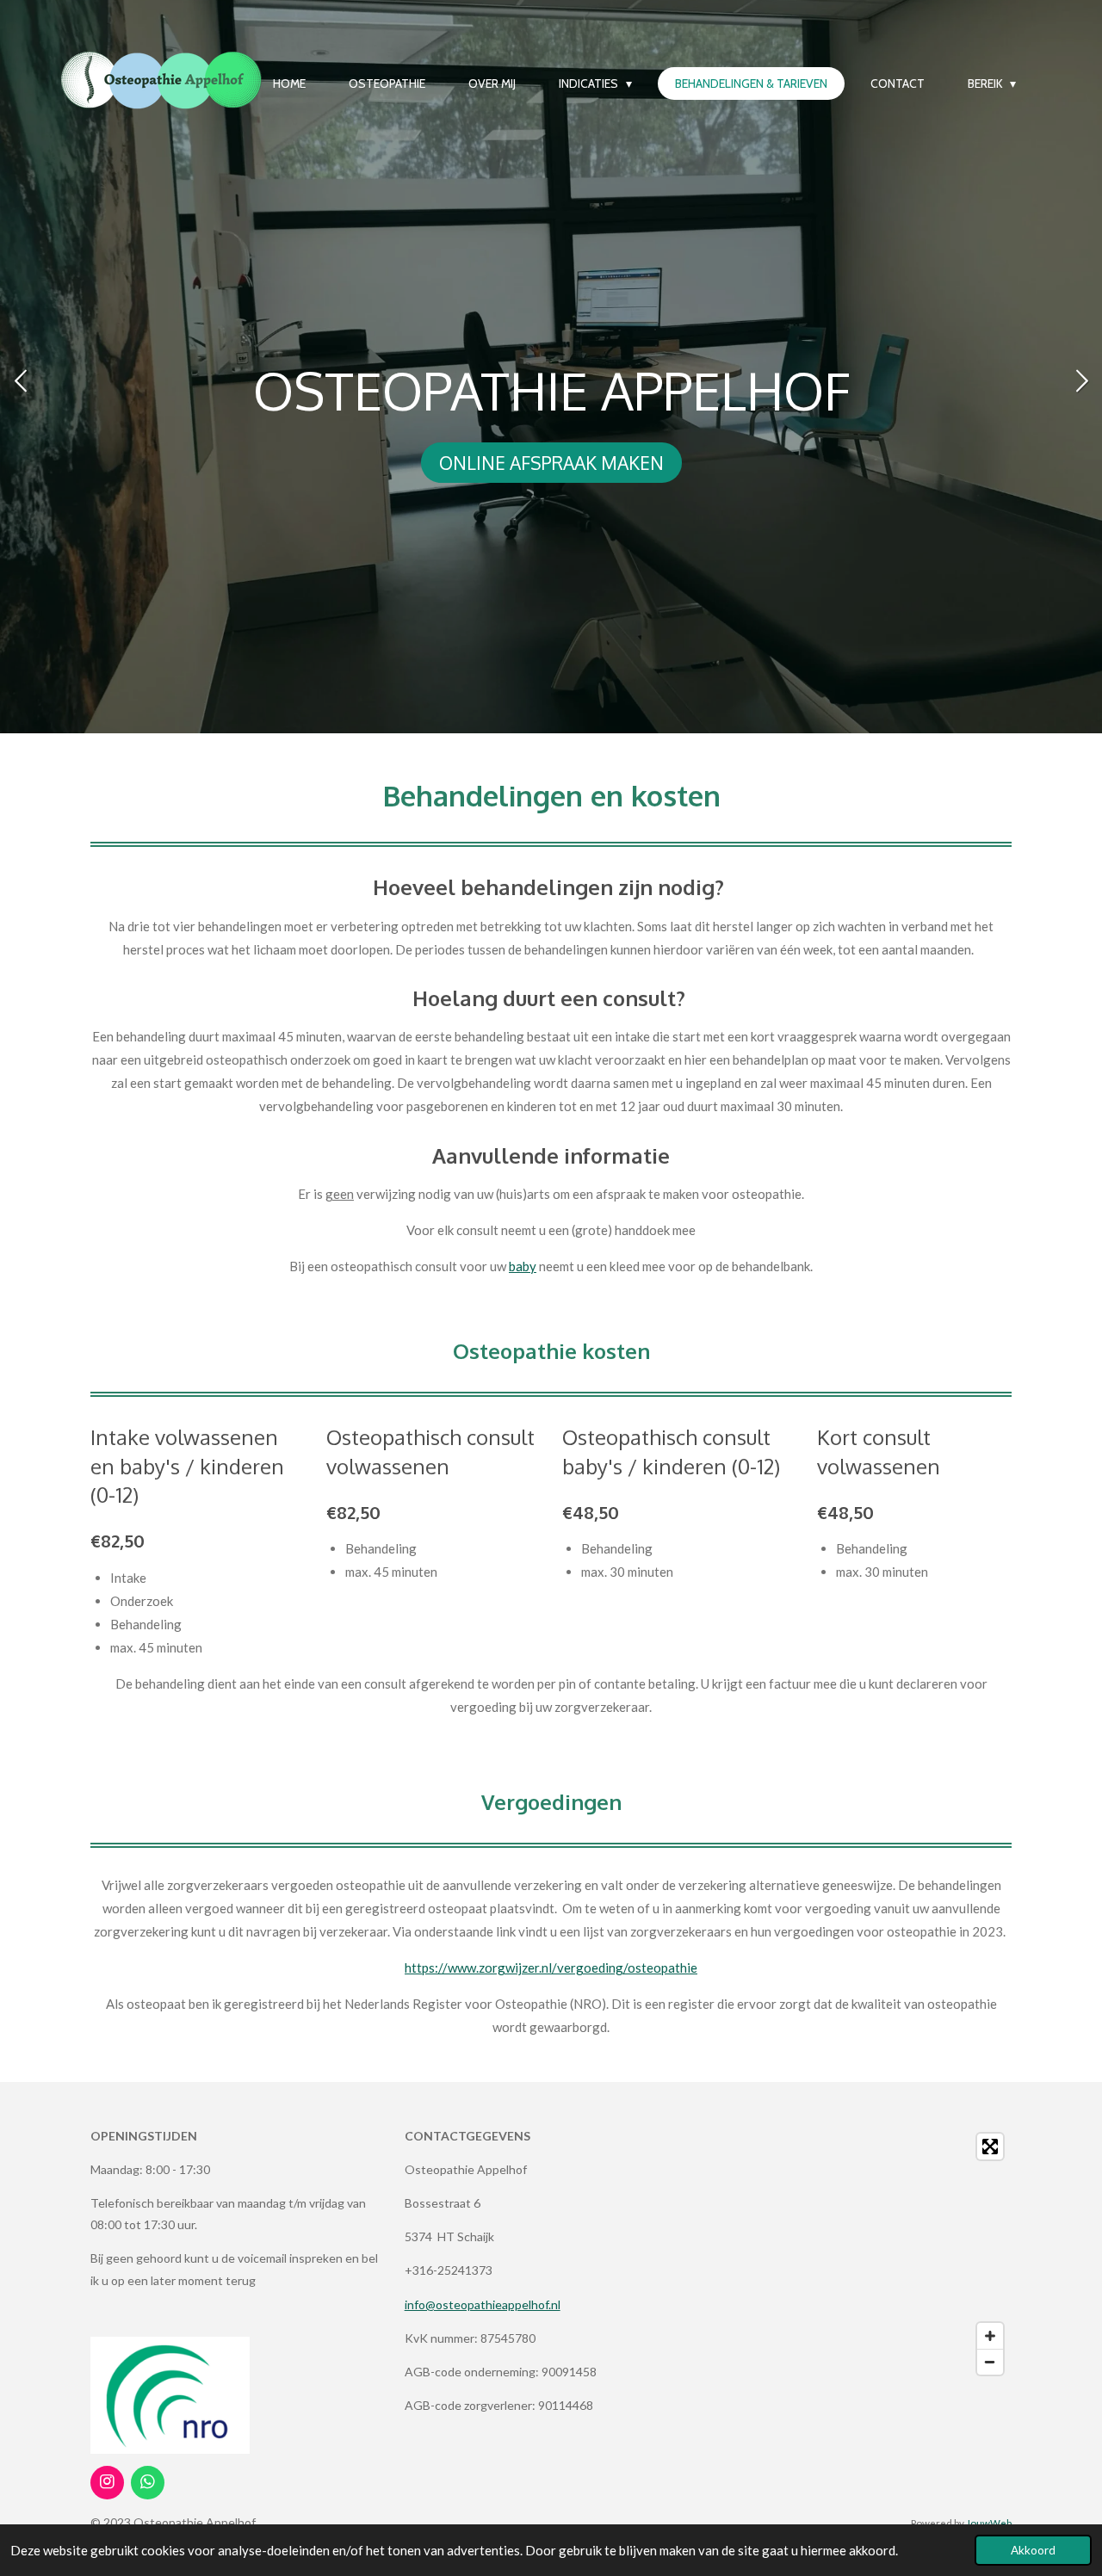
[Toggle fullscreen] (990, 2147)
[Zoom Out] (990, 2362)
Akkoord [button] (1033, 2550)
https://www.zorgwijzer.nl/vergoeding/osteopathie (551, 1968)
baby (523, 1266)
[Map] (865, 2254)
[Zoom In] (990, 2336)
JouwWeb (989, 2523)
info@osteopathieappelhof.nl (483, 2304)
